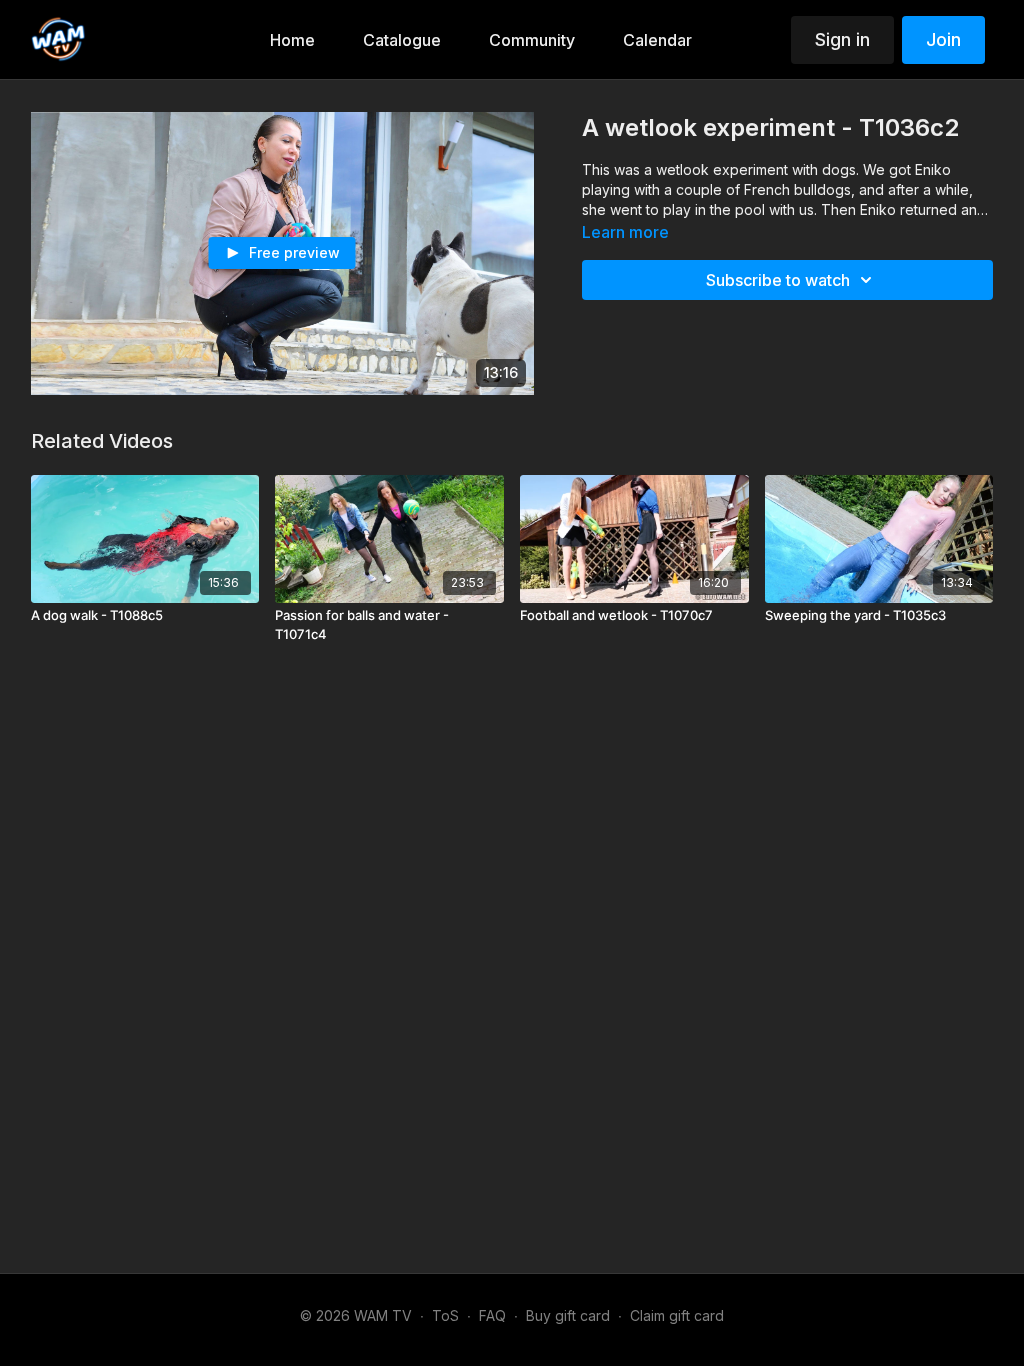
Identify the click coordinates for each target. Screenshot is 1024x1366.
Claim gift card (677, 1315)
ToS (445, 1315)
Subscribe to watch (778, 280)
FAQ (492, 1315)
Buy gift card (568, 1315)
